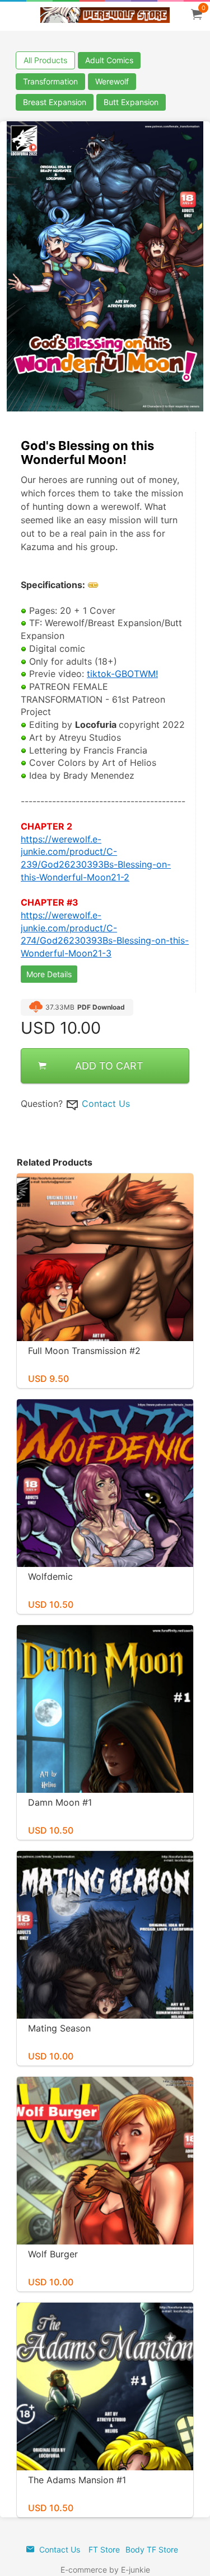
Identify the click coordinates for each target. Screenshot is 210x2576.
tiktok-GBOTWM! (122, 674)
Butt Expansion (131, 102)
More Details (49, 974)
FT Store (104, 2549)
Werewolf (112, 81)
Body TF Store (152, 2549)
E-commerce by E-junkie (105, 2570)
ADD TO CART (109, 1066)
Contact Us (106, 1104)
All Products (45, 60)
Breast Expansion (55, 102)
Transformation (50, 81)
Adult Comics (109, 60)
